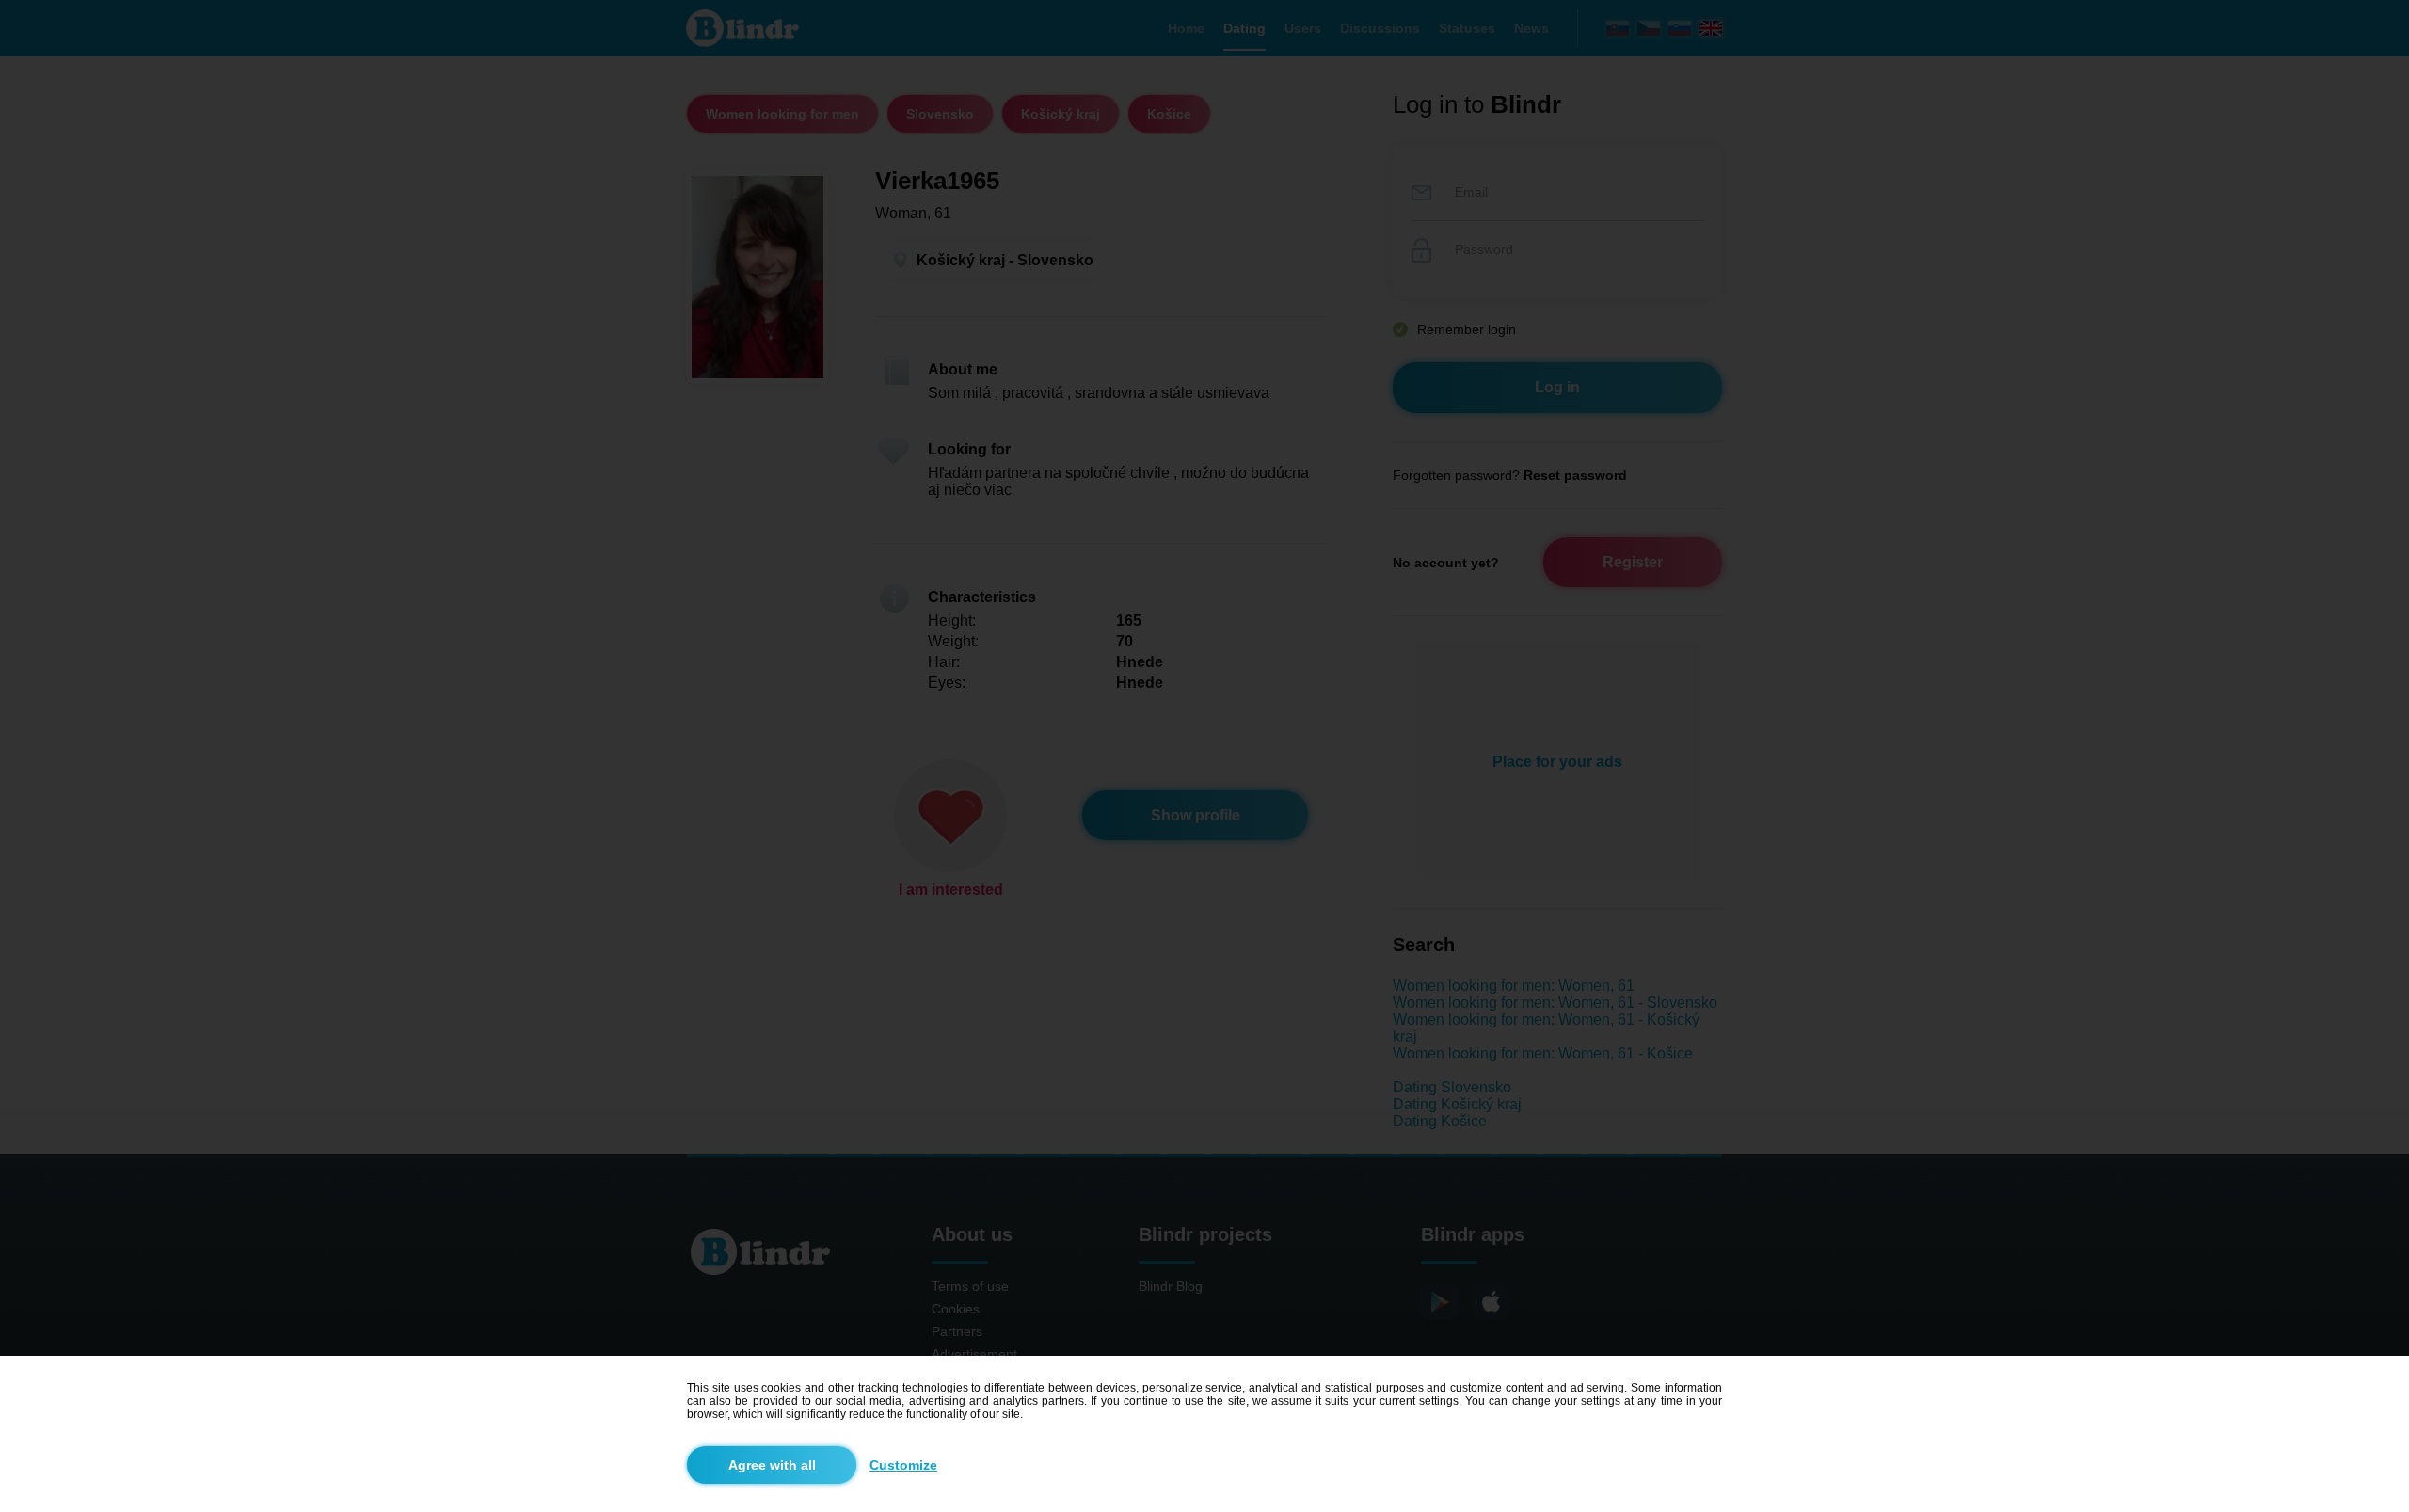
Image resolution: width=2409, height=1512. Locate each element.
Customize (903, 1465)
